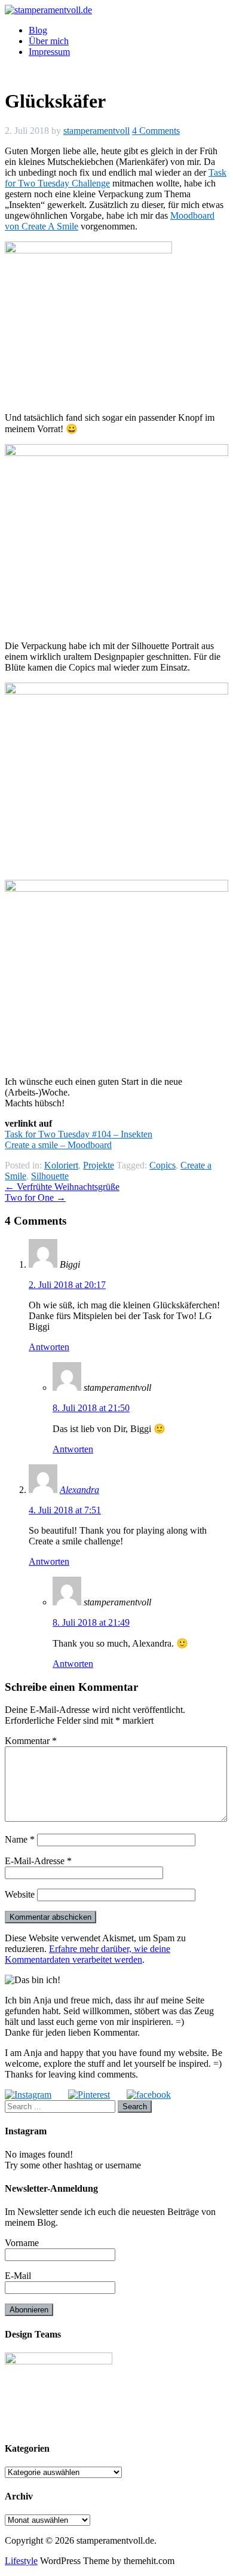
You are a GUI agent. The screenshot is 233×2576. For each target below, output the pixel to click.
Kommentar (31, 1741)
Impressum (49, 52)
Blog (38, 30)
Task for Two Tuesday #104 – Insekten (79, 1134)
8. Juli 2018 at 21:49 (91, 1622)
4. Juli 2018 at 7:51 (65, 1510)
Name (20, 1839)
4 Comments (156, 131)
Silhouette (50, 1176)
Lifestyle (21, 2561)
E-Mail (18, 2276)
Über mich (49, 41)
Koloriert (61, 1165)
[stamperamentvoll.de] (48, 10)
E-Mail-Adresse (38, 1861)
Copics (163, 1165)
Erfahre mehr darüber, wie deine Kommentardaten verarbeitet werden (88, 1954)
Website (20, 1894)
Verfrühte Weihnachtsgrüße (62, 1187)
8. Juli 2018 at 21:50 (91, 1408)
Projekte (99, 1165)
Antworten (49, 1347)
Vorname (22, 2243)
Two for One (35, 1197)
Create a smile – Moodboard (58, 1145)
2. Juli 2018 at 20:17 (67, 1285)
